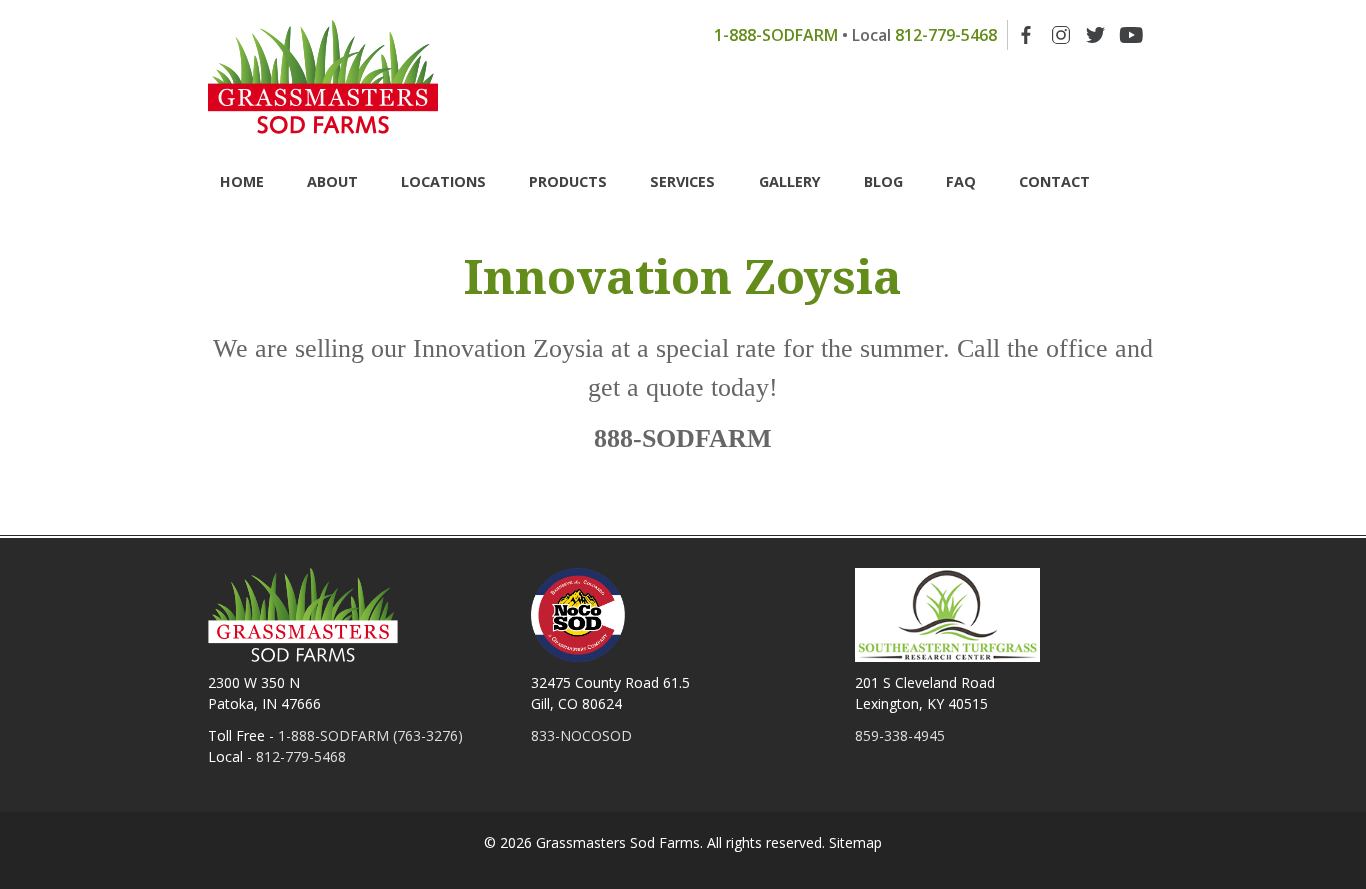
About (332, 181)
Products (568, 181)
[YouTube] (1131, 35)
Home (242, 181)
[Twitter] (1096, 35)
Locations (443, 181)
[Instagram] (1061, 35)
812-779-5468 (946, 35)
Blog (883, 181)
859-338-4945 (900, 735)
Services (682, 181)
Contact (1054, 181)
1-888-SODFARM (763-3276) (370, 735)
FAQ (961, 181)
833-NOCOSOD (581, 735)
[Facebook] (1026, 35)
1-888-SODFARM (776, 35)
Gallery (790, 181)
